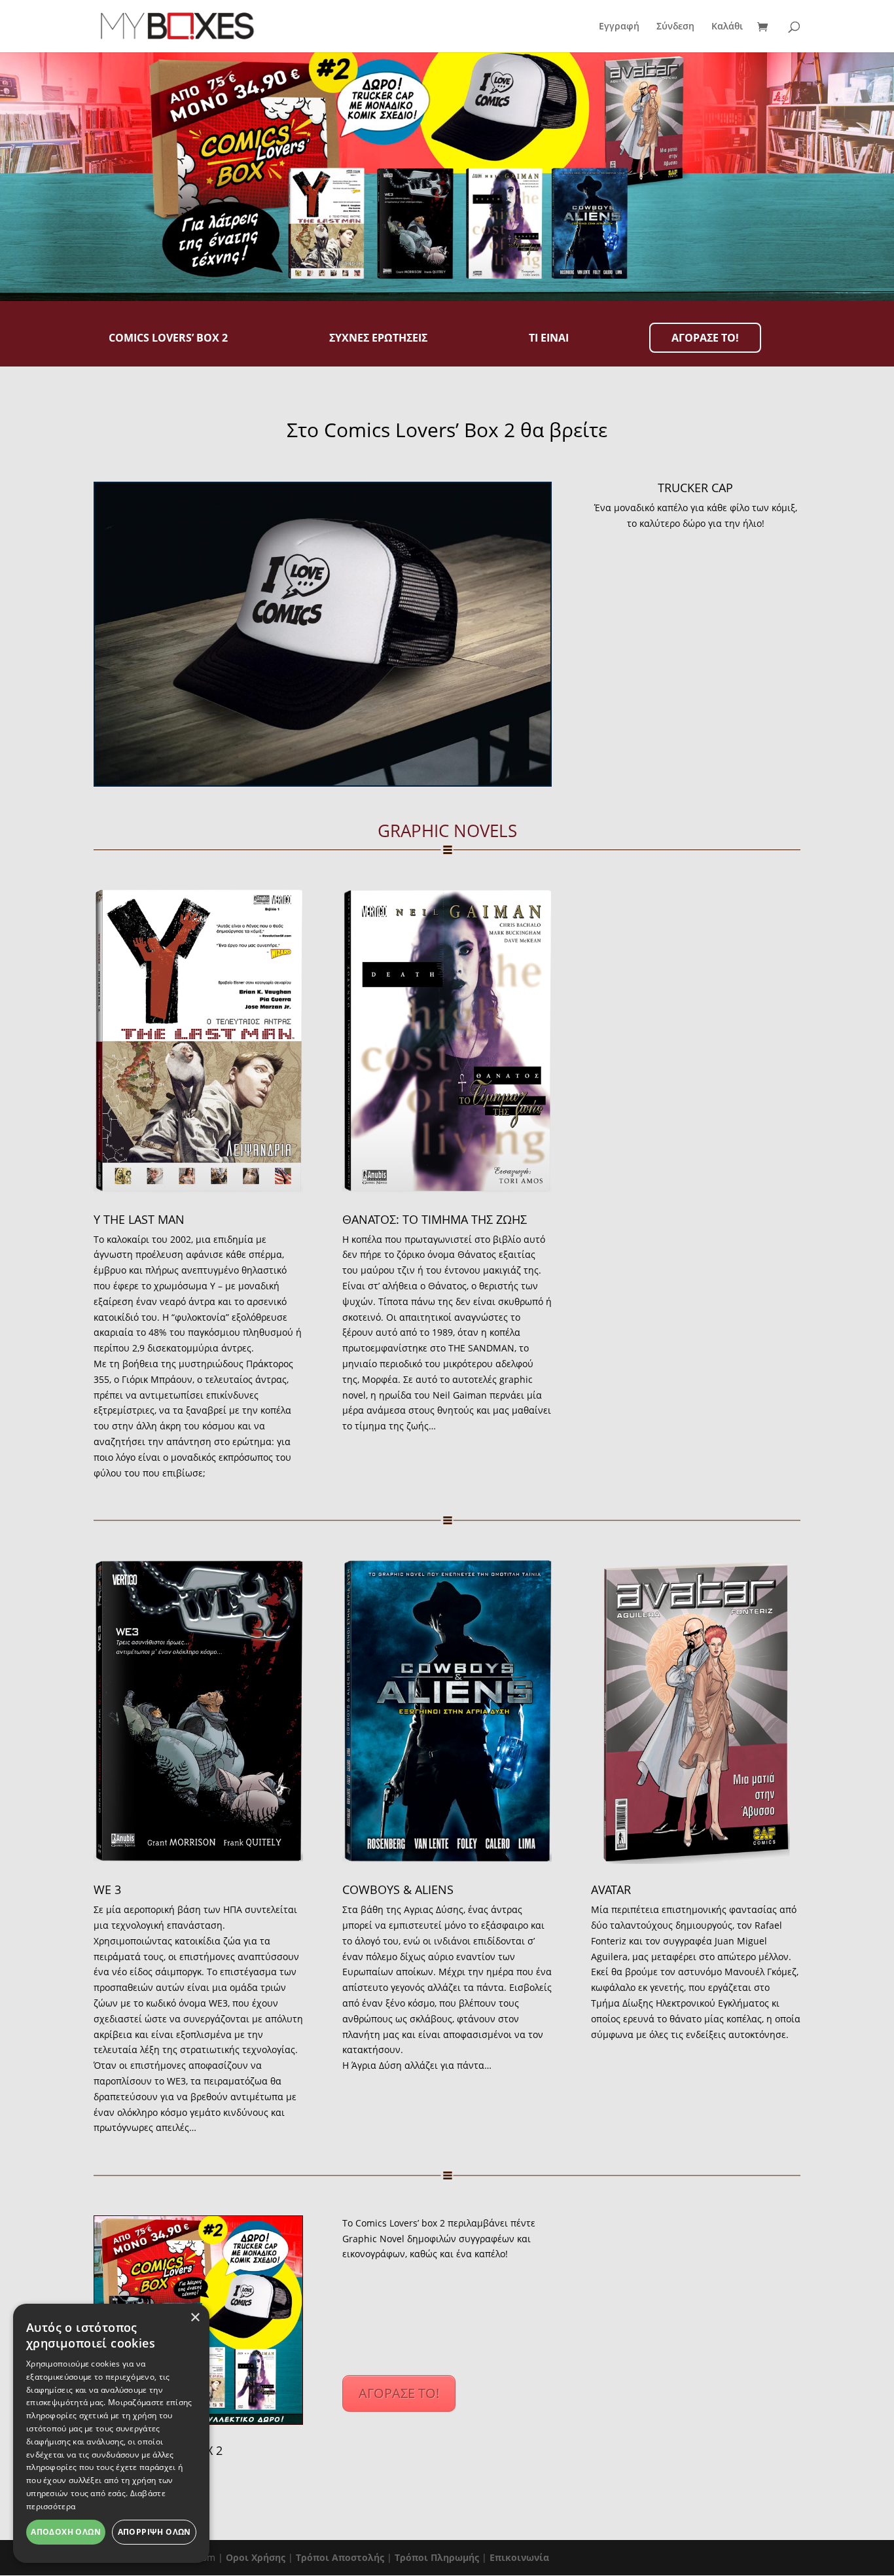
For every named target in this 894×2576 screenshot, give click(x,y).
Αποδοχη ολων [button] (66, 2532)
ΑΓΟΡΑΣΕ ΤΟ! (399, 2393)
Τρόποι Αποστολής (340, 2557)
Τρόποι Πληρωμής (437, 2557)
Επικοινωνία (519, 2557)
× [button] (195, 2318)
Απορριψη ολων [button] (154, 2532)
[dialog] (111, 2433)
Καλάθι (727, 27)
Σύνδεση (675, 27)
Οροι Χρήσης (256, 2557)
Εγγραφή (619, 27)
